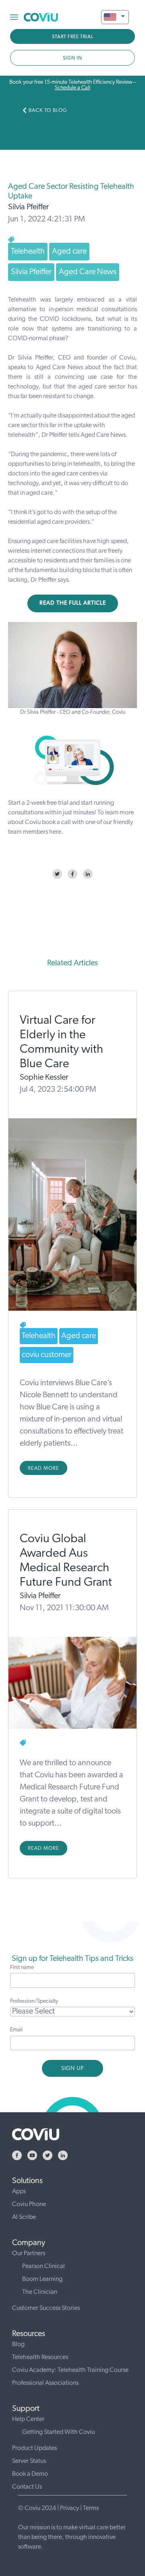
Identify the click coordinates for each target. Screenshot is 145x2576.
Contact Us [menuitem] (27, 2487)
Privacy (69, 2508)
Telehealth (28, 252)
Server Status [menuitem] (29, 2461)
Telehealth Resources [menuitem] (40, 2357)
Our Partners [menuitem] (29, 2254)
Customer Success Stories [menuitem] (46, 2308)
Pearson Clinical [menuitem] (43, 2266)
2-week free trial (47, 803)
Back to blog (48, 111)
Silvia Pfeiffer (28, 207)
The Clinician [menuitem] (40, 2292)
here (55, 832)
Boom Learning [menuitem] (42, 2279)
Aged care (69, 252)
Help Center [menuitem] (28, 2419)
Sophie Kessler (44, 1078)
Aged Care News (88, 272)
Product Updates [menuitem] (34, 2448)
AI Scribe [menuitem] (24, 2217)
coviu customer (47, 1355)
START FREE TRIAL (73, 37)
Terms (91, 2508)
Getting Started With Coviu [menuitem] (58, 2432)
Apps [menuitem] (19, 2192)
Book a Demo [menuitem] (30, 2474)
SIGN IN (72, 58)
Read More (43, 1468)
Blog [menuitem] (18, 2345)
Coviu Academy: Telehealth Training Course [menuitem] (70, 2370)
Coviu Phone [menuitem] (29, 2204)
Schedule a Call (72, 88)
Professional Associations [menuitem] (45, 2383)
